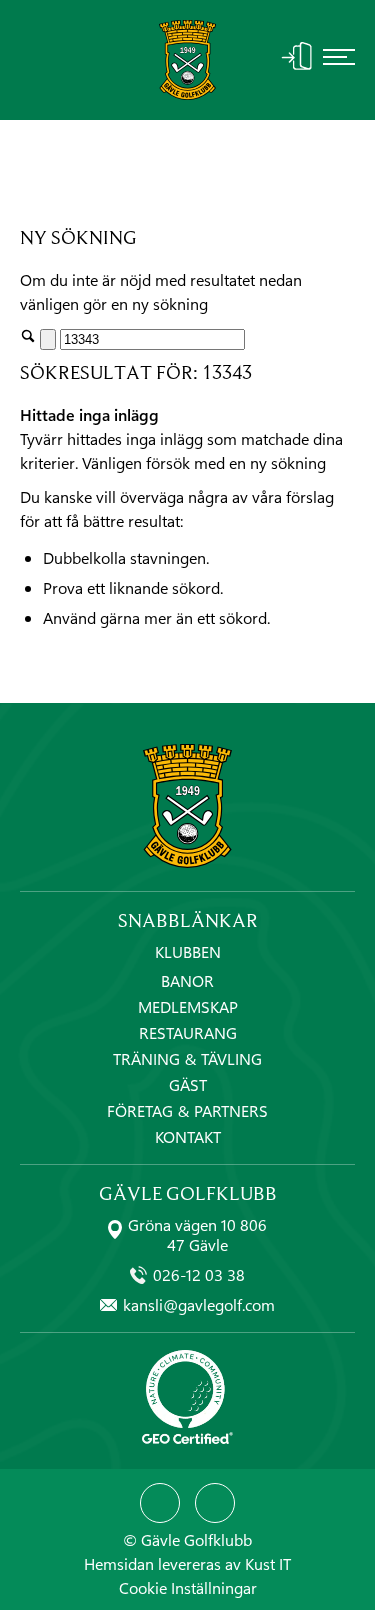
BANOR (187, 980)
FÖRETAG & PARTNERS (187, 1110)
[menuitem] (339, 60)
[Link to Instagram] (215, 1503)
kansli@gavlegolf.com (199, 1305)
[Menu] (339, 60)
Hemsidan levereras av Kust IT (187, 1563)
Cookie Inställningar (188, 1587)
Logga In (297, 56)
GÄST (188, 1084)
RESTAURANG (188, 1032)
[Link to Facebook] (160, 1503)
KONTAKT (188, 1136)
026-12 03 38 (199, 1275)
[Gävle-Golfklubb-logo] (187, 60)
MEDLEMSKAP (188, 1006)
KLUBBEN (188, 952)
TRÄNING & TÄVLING (187, 1058)
